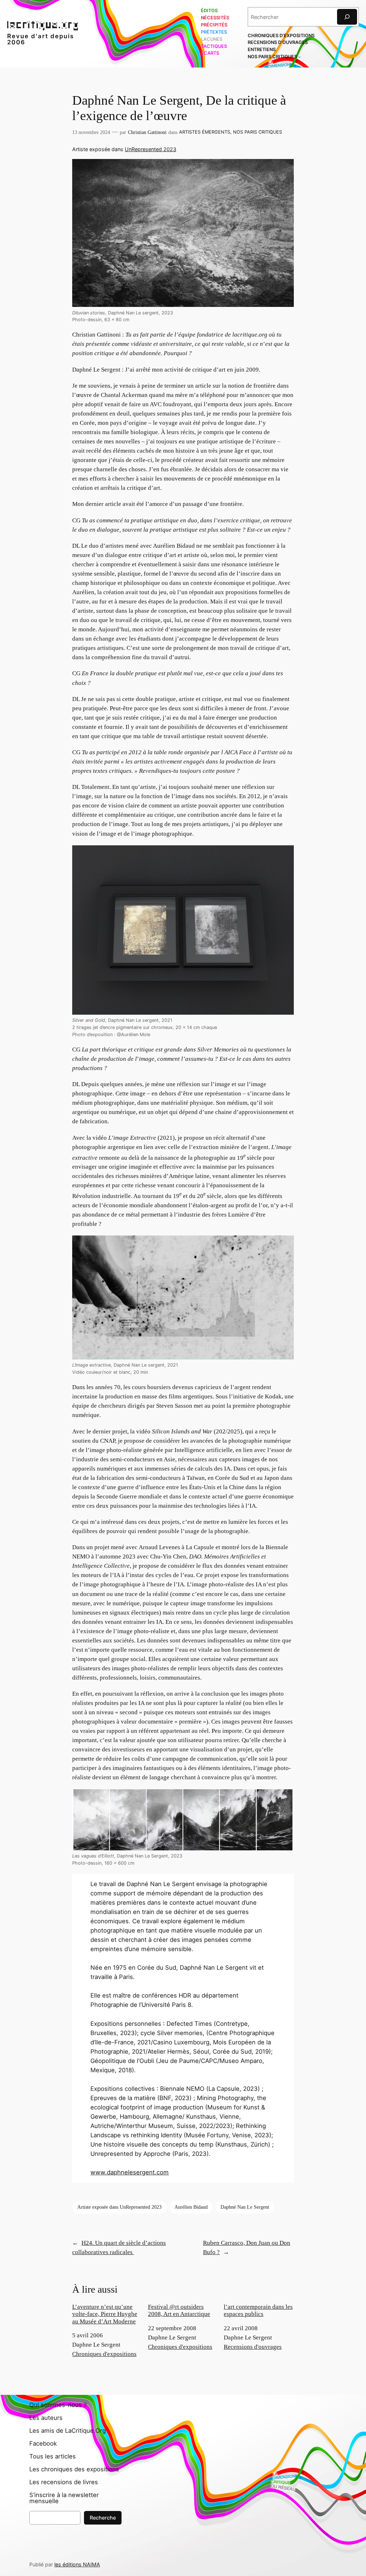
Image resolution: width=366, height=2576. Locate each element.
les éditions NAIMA (77, 2564)
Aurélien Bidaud (191, 2207)
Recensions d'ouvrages (253, 2347)
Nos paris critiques (258, 132)
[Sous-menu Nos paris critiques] (300, 57)
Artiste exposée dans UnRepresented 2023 (119, 2207)
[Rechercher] (347, 17)
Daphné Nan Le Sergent (245, 2207)
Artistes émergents (205, 132)
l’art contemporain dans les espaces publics (258, 2310)
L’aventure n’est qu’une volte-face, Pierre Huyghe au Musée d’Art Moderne (105, 2314)
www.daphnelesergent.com (130, 2172)
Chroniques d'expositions (104, 2354)
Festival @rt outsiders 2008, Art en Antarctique (179, 2310)
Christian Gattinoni (147, 132)
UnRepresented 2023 (150, 149)
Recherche (103, 2518)
